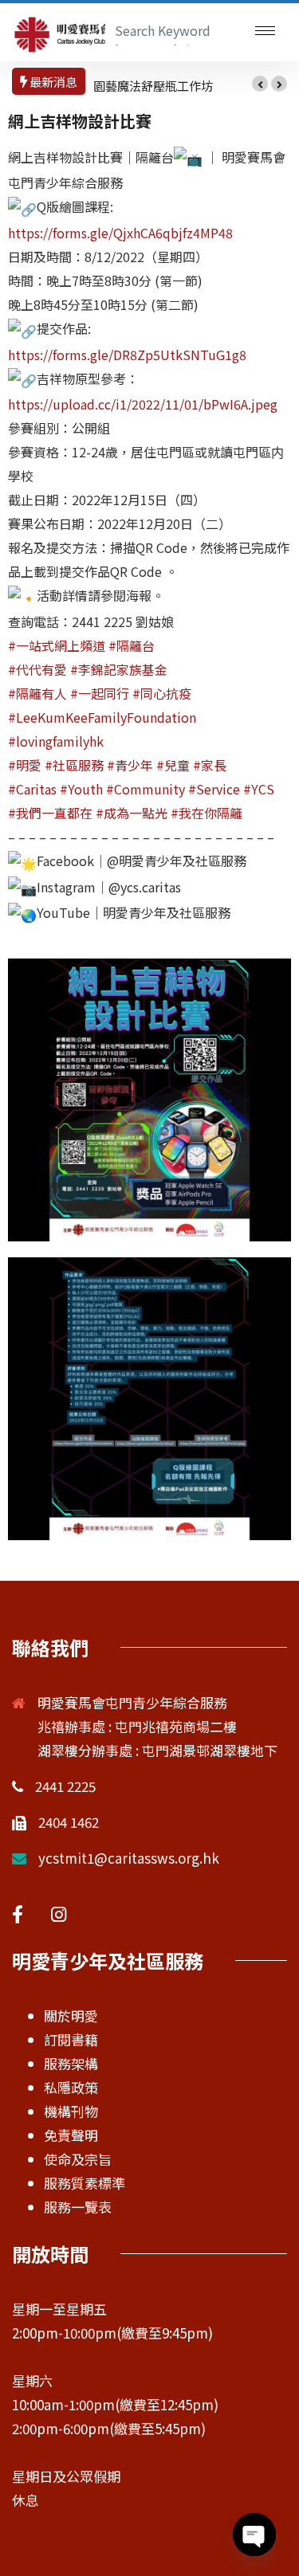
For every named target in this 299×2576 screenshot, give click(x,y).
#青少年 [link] (130, 765)
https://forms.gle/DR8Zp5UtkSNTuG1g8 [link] (127, 355)
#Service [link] (214, 789)
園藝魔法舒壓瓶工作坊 (153, 86)
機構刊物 (71, 2111)
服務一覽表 (78, 2207)
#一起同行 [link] (100, 693)
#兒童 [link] (173, 765)
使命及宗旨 (78, 2159)
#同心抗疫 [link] (162, 693)
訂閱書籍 (71, 2039)
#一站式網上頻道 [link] (57, 645)
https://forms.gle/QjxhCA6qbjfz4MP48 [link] (120, 233)
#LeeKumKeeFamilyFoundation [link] (102, 717)
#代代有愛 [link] (37, 669)
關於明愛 (71, 2015)
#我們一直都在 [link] (50, 813)
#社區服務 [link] (74, 765)
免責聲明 (71, 2135)
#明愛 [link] (25, 765)
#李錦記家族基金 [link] (119, 669)
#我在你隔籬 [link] (207, 813)
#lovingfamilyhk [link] (56, 741)
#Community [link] (146, 789)
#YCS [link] (259, 789)
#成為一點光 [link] (132, 813)
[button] (260, 84)
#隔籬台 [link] (132, 645)
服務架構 (71, 2063)
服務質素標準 (85, 2183)
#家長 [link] (210, 765)
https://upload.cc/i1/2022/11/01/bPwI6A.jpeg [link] (143, 404)
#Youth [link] (81, 789)
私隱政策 (71, 2087)
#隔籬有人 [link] (37, 693)
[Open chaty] (254, 2535)
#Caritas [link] (32, 789)
